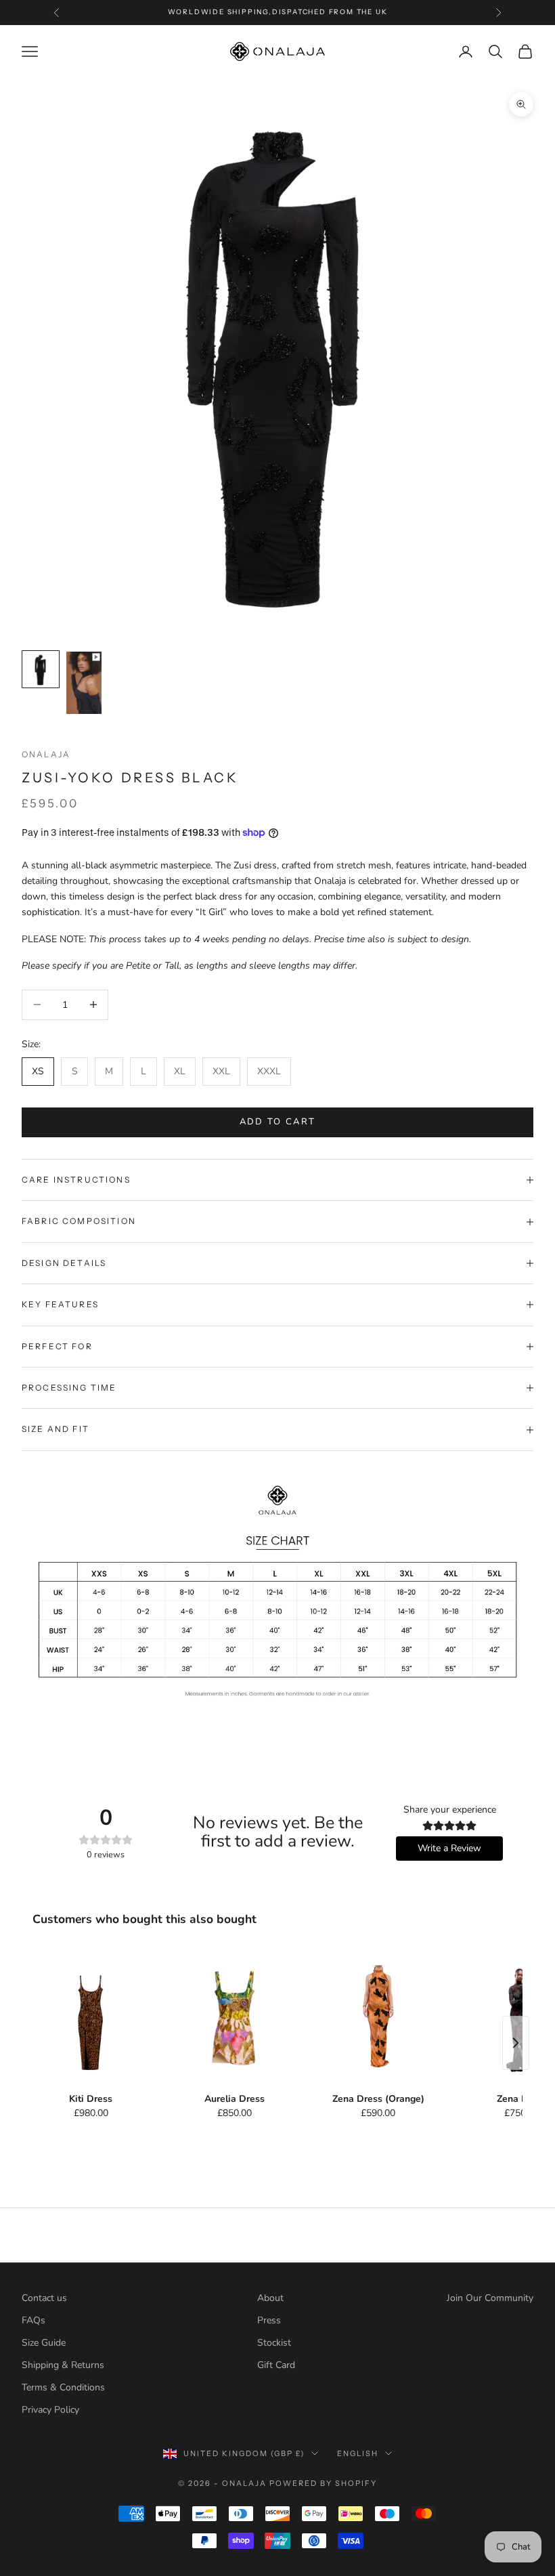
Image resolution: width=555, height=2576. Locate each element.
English (358, 2453)
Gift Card (276, 2365)
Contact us (44, 2298)
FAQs (34, 2320)
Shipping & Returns (63, 2365)
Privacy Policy (50, 2410)
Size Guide (44, 2343)
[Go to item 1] (41, 669)
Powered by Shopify (323, 2483)
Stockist (274, 2343)
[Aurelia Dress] (234, 2019)
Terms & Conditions (63, 2387)
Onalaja (46, 754)
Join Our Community (490, 2298)
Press (269, 2320)
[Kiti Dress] (91, 2019)
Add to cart (278, 1122)
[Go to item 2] (84, 683)
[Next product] (516, 2043)
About (270, 2298)
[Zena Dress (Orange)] (378, 2019)
